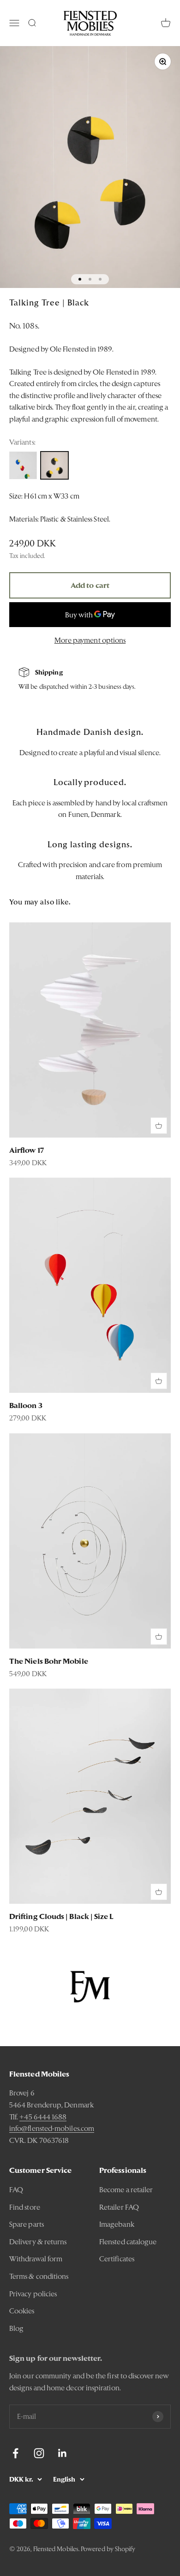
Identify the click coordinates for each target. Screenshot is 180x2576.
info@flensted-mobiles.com (52, 2128)
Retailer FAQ (119, 2207)
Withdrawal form (36, 2259)
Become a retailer (126, 2190)
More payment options (90, 640)
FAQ (16, 2190)
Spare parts (27, 2224)
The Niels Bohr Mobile (49, 1661)
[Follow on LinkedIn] (63, 2453)
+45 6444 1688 (43, 2117)
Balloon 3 (26, 1405)
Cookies (22, 2311)
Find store (25, 2207)
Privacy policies (33, 2294)
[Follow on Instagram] (39, 2453)
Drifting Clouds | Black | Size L (62, 1916)
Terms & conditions (39, 2276)
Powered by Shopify (108, 2549)
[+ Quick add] (159, 1126)
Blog (16, 2328)
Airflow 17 (27, 1150)
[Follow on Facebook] (15, 2453)
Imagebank (117, 2224)
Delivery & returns (38, 2242)
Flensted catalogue (128, 2242)
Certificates (117, 2259)
